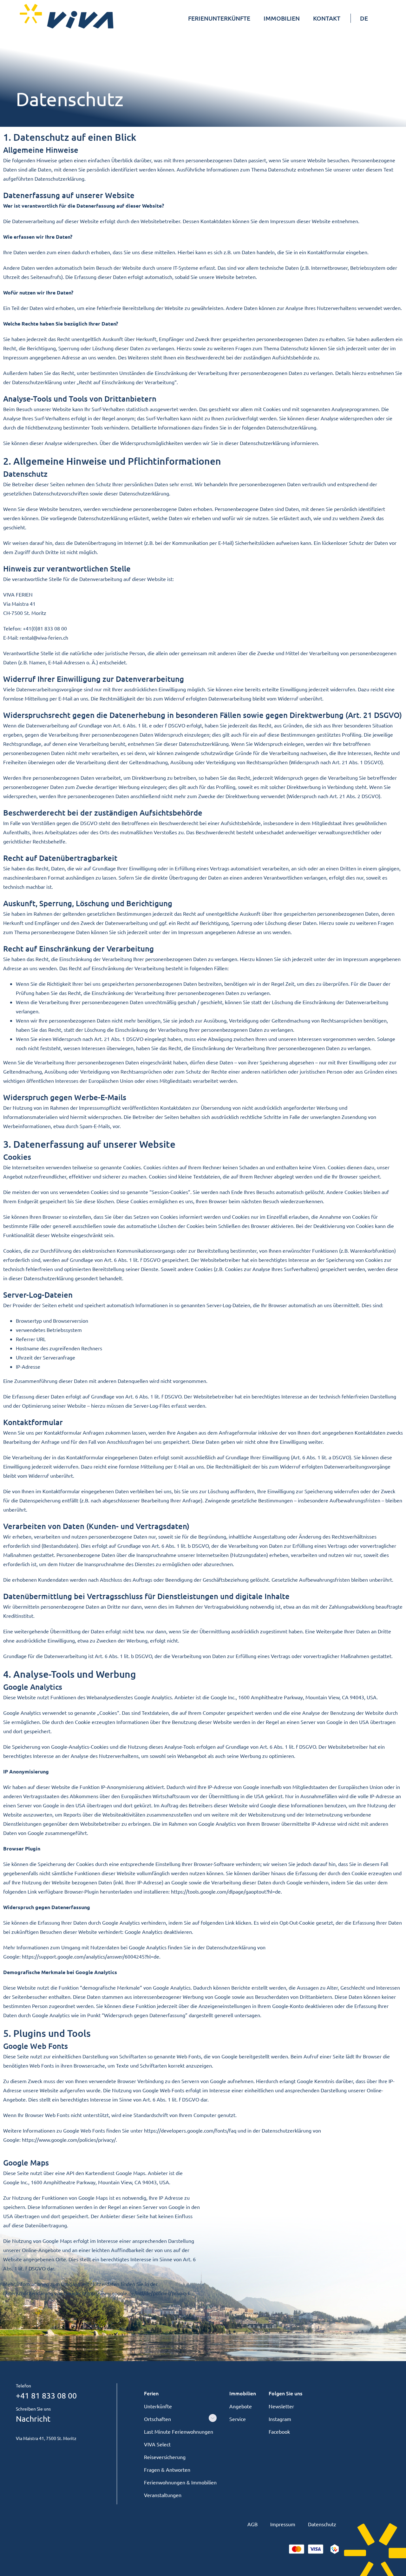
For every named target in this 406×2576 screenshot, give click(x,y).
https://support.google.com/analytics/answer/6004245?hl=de (91, 1956)
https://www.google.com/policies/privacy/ (69, 2140)
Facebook (279, 2431)
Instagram (280, 2419)
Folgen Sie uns (285, 2393)
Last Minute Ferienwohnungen (179, 2431)
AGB (252, 2524)
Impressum (283, 2524)
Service (238, 2419)
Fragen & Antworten (167, 2469)
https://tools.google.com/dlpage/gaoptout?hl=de (226, 1891)
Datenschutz (322, 2524)
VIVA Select (157, 2444)
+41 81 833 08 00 (46, 2395)
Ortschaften (157, 2419)
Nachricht (33, 2419)
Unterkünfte (158, 2406)
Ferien (151, 2393)
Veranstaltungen (163, 2495)
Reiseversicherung (165, 2457)
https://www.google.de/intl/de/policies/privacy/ (136, 2293)
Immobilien (243, 2393)
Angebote (241, 2406)
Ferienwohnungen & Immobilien (180, 2482)
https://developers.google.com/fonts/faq (190, 2130)
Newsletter (281, 2406)
